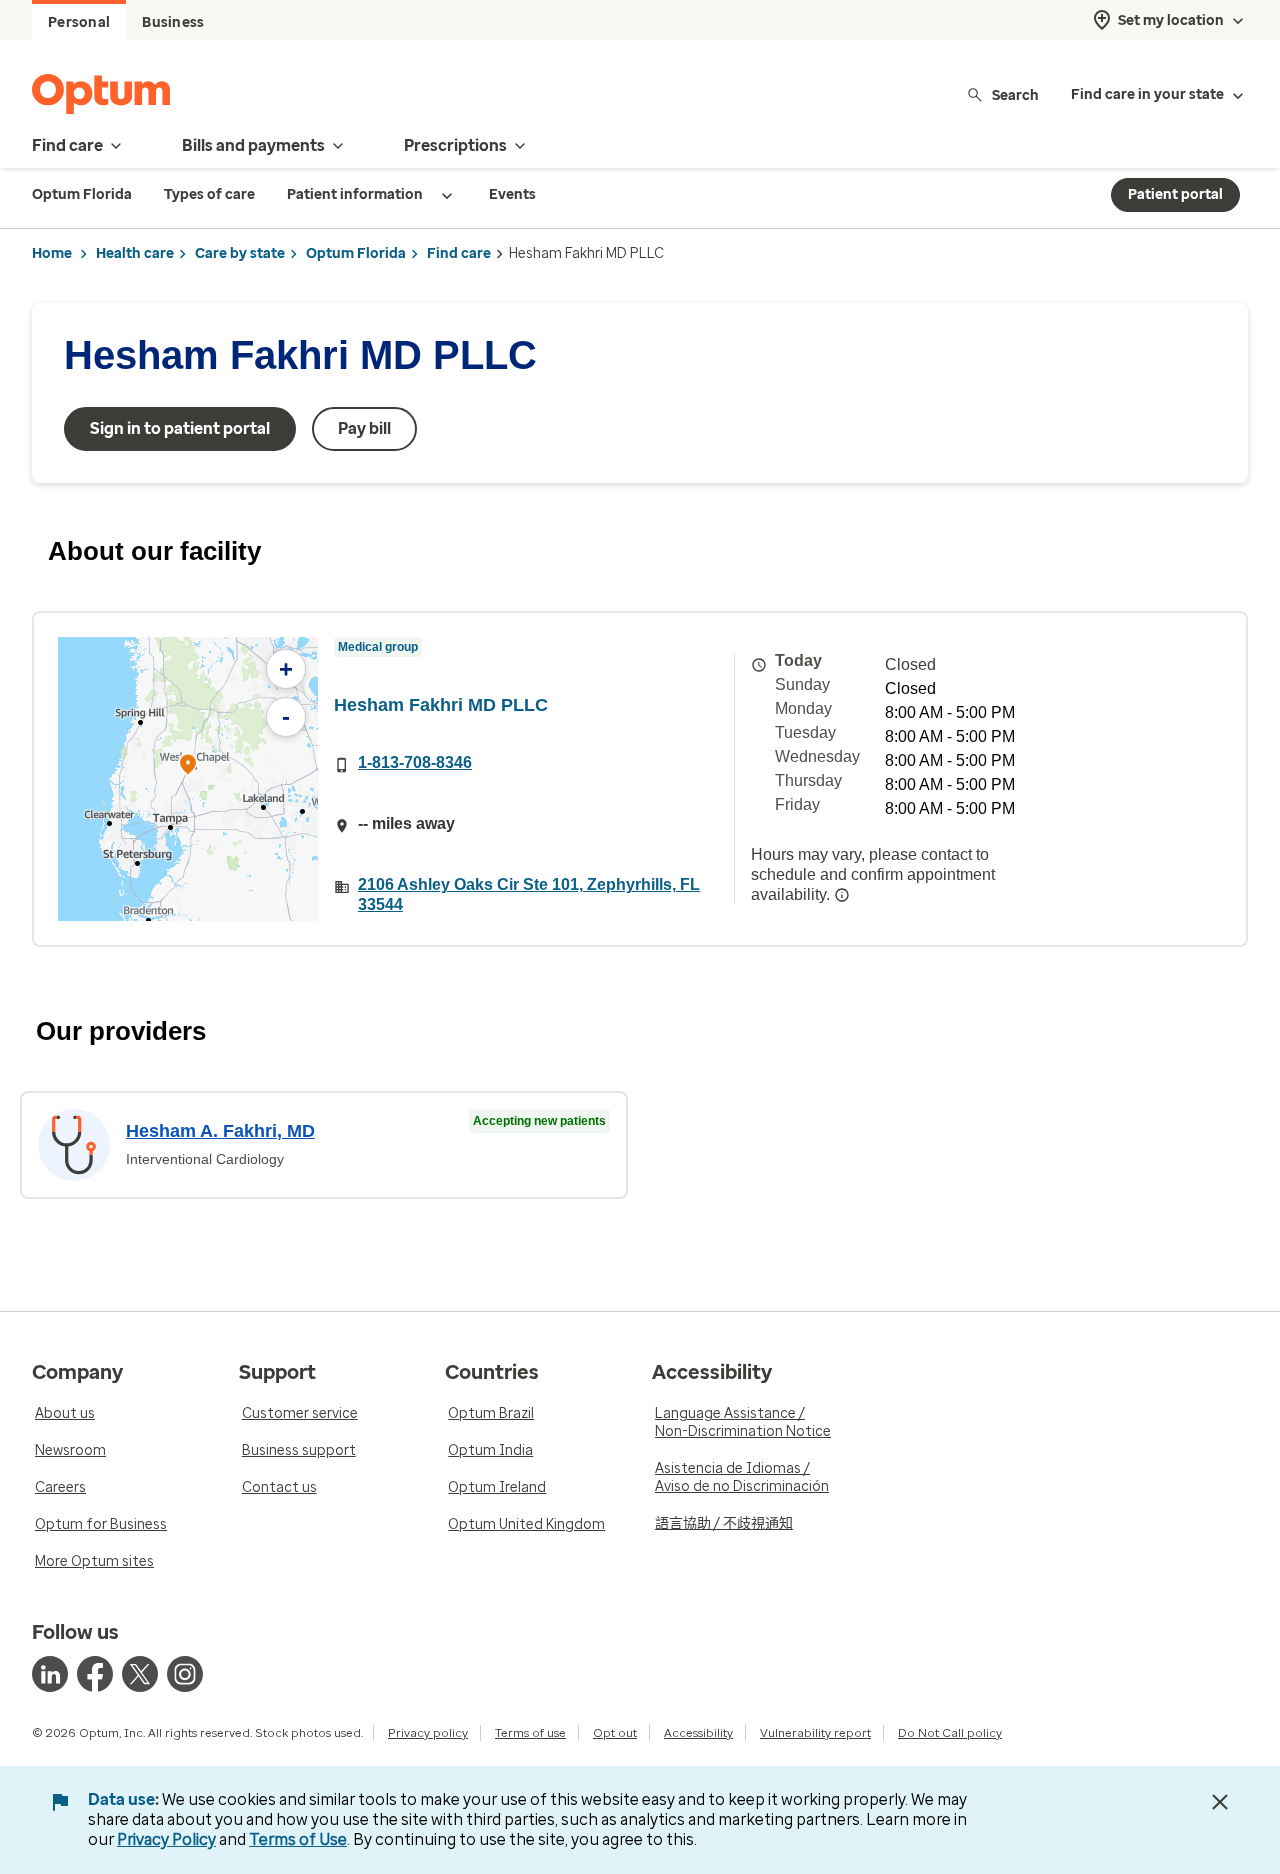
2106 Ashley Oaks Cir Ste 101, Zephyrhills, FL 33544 (529, 894)
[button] (188, 767)
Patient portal (1175, 194)
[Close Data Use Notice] (1220, 1802)
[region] (188, 779)
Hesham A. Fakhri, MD (220, 1131)
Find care (459, 253)
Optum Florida (356, 253)
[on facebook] (95, 1674)
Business (173, 22)
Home (52, 253)
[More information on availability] (842, 895)
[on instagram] (185, 1674)
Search (1015, 94)
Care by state (240, 253)
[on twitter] (140, 1674)
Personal (79, 22)
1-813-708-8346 (415, 762)
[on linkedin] (50, 1674)
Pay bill (364, 428)
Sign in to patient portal (180, 428)
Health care (135, 253)
